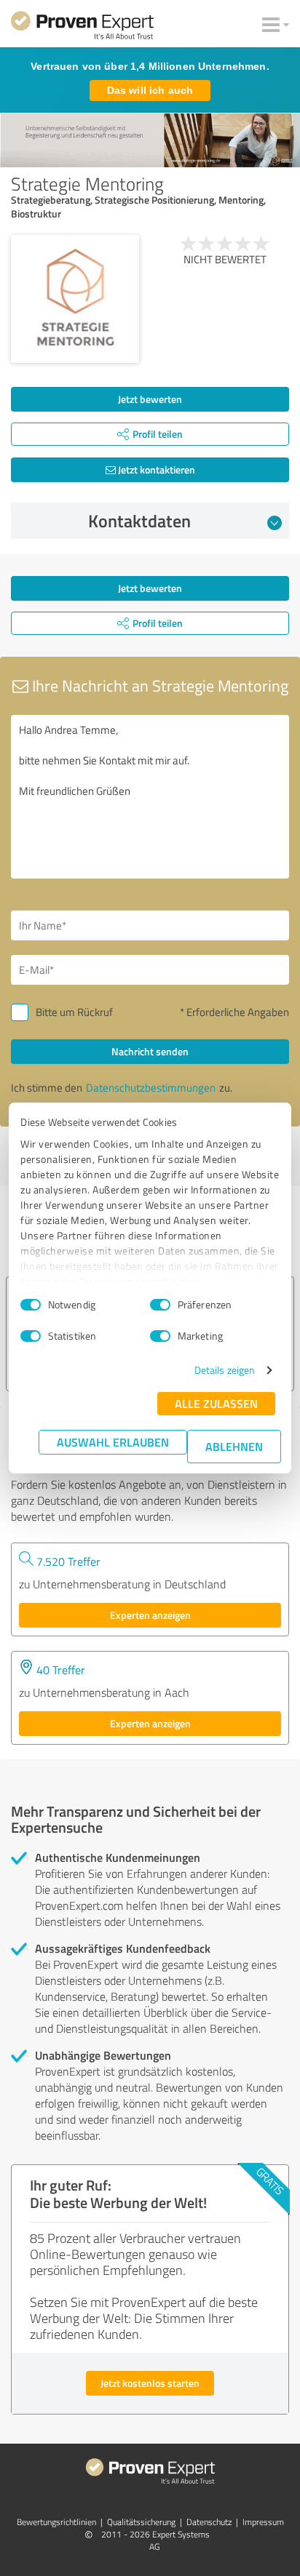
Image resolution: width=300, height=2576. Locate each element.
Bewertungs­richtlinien (56, 2522)
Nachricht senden (150, 1051)
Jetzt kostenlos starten (150, 2383)
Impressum (263, 2522)
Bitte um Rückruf (74, 1012)
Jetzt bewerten (150, 399)
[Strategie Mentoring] (75, 299)
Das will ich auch (150, 90)
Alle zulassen (216, 1403)
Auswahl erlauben (113, 1442)
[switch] (160, 1305)
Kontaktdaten (139, 521)
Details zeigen (225, 1370)
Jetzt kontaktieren (155, 469)
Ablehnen (234, 1446)
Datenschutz (209, 2522)
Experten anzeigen (150, 1615)
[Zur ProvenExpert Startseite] (82, 28)
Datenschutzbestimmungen (151, 1088)
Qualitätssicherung (141, 2522)
